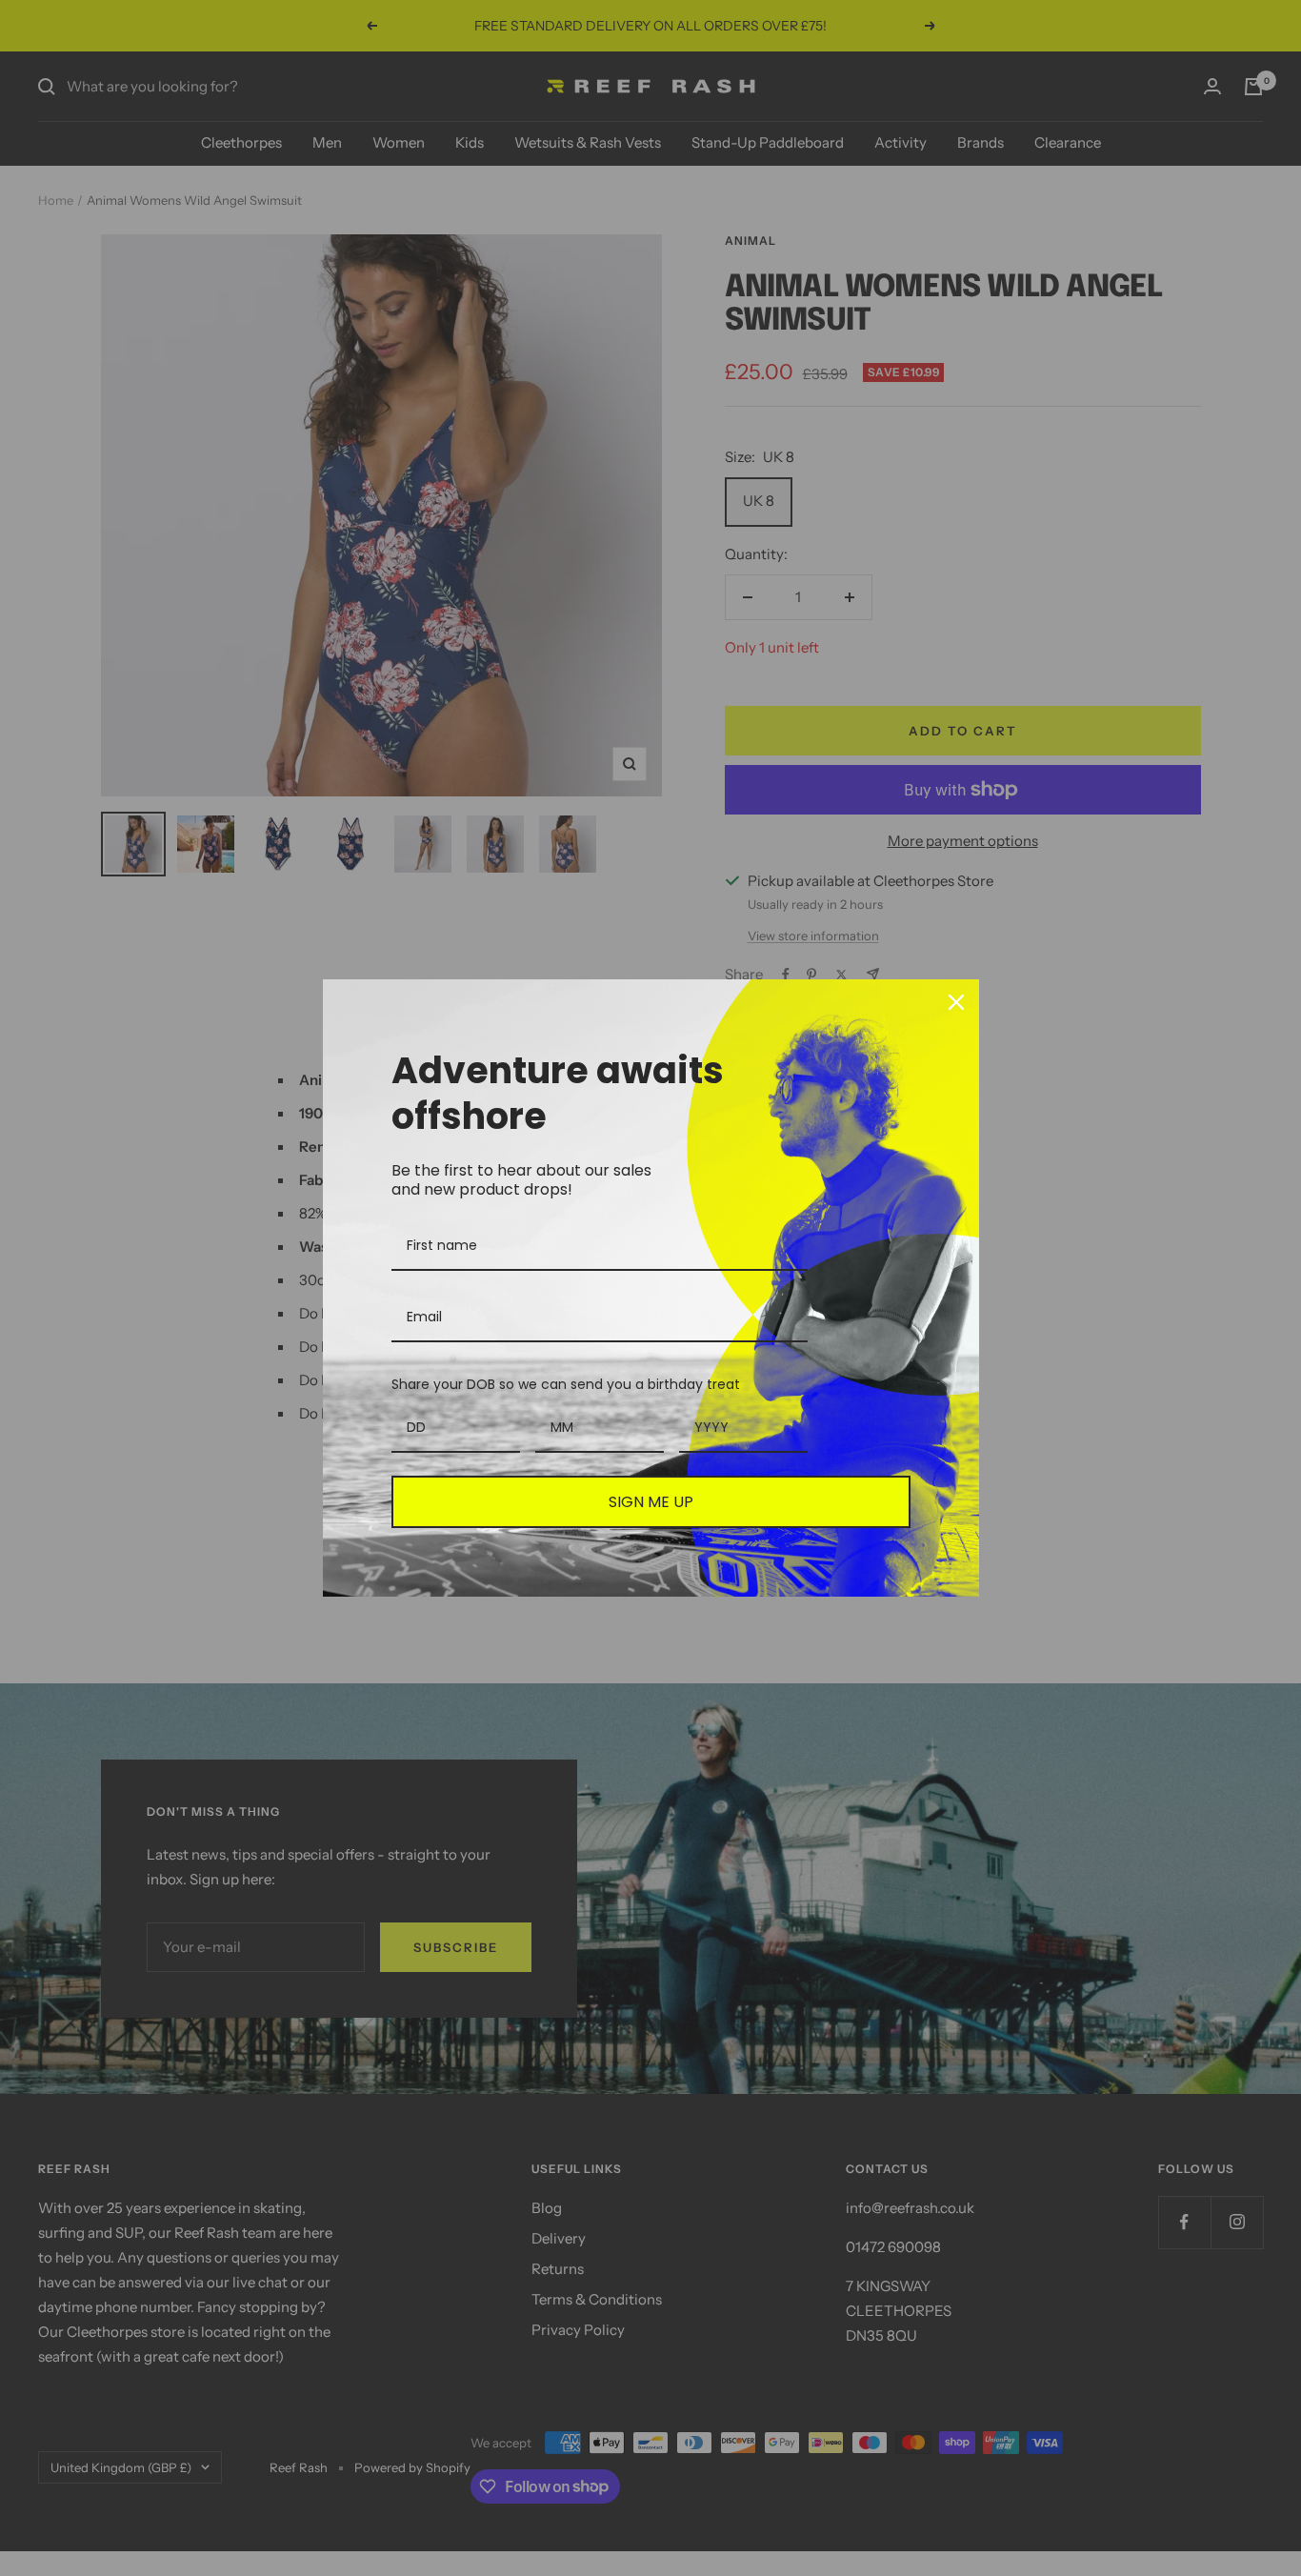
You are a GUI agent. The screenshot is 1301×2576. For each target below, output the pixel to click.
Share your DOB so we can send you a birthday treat (566, 1384)
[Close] (956, 1002)
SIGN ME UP (651, 1502)
